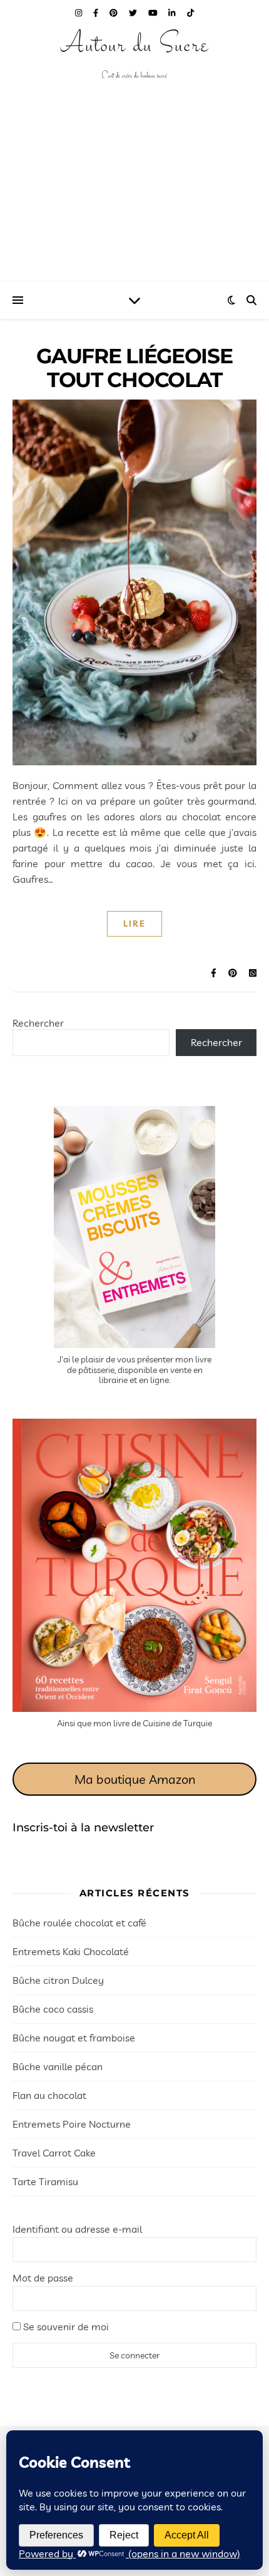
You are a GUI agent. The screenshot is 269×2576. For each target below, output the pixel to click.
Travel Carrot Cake (54, 2153)
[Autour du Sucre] (134, 56)
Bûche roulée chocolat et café (79, 1923)
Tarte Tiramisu (45, 2181)
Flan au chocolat (49, 2095)
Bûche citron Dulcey (58, 1980)
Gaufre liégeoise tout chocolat (134, 368)
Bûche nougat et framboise (74, 2038)
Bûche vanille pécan (58, 2066)
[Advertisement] (134, 197)
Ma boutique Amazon (135, 1779)
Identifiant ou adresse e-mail (77, 2229)
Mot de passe (43, 2278)
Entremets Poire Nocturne (72, 2124)
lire (134, 923)
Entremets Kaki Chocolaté (71, 1951)
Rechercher (38, 1023)
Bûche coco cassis (53, 2009)
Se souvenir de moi (65, 2327)
